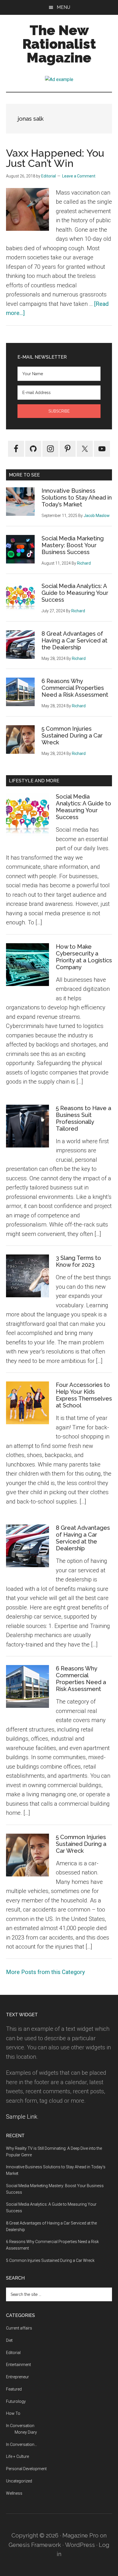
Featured (14, 2389)
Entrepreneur (17, 2377)
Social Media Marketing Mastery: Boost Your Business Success (73, 545)
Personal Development (26, 2469)
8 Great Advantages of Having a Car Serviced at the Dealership (74, 641)
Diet (9, 2340)
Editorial (13, 2353)
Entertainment (18, 2365)
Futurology (16, 2401)
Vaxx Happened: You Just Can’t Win (55, 158)
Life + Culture (17, 2456)
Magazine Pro (80, 2535)
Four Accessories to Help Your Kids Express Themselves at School (84, 1395)
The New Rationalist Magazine (59, 44)
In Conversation (20, 2426)
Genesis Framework (35, 2545)
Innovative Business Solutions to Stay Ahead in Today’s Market (77, 498)
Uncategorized (19, 2481)
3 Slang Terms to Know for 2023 (78, 1261)
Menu (63, 7)
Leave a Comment (79, 176)
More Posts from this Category (45, 1972)
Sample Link (22, 2117)
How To (13, 2413)
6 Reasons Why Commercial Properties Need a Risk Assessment (75, 688)
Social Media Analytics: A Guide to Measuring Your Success (75, 593)
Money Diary (26, 2432)
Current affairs (19, 2328)
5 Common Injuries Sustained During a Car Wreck (72, 736)
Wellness (14, 2493)
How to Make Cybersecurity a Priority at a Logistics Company (84, 957)
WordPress (80, 2545)
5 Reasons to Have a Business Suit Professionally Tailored (83, 1118)
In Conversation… (21, 2444)
